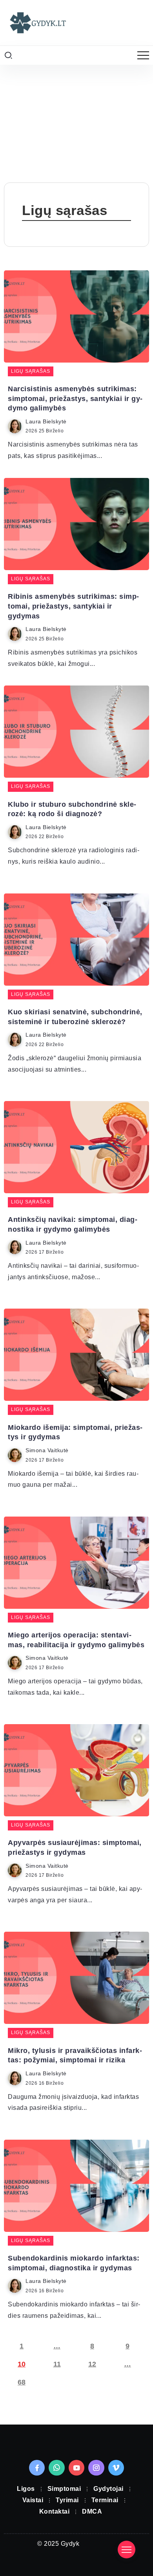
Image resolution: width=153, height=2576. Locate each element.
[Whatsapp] (57, 2468)
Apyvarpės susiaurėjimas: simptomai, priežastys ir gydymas (75, 1848)
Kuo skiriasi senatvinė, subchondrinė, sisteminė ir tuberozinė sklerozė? (75, 1017)
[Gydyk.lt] (37, 22)
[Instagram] (96, 2468)
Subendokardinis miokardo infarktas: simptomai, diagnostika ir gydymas (74, 2263)
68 (22, 2382)
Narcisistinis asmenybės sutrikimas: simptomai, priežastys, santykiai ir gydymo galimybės (75, 398)
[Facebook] (37, 2468)
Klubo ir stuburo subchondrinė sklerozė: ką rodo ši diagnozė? (72, 809)
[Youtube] (77, 2468)
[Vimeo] (116, 2468)
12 (92, 2364)
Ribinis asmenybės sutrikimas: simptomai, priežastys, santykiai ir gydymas (73, 606)
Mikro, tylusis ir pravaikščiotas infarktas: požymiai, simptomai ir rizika (75, 2056)
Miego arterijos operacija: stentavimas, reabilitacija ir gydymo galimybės (76, 1640)
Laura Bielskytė (46, 422)
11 (57, 2364)
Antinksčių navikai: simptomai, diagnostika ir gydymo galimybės (73, 1224)
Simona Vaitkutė (47, 1450)
